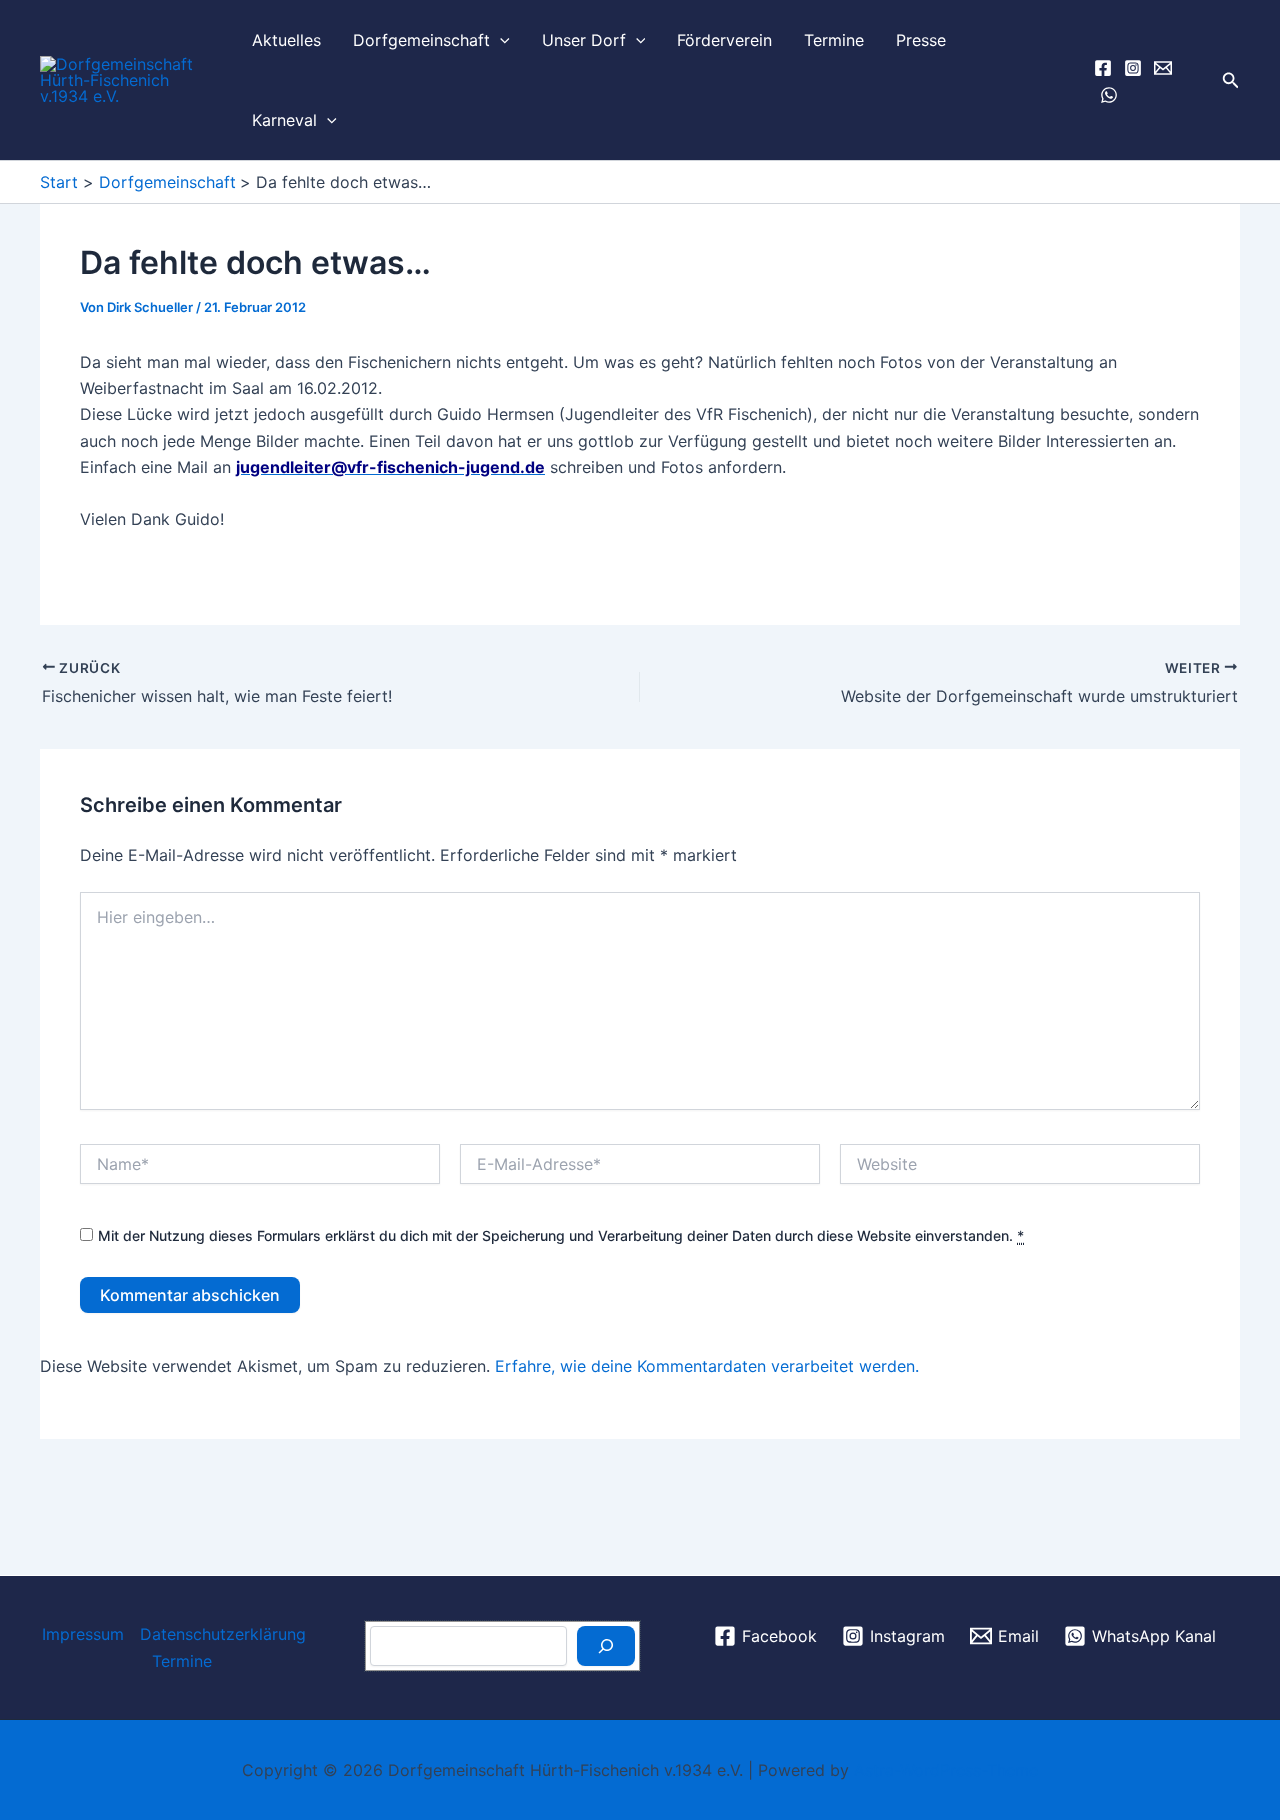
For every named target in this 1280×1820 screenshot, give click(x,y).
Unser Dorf (584, 40)
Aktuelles (286, 40)
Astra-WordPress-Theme (946, 1770)
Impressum (83, 1634)
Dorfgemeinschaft (421, 40)
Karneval (284, 120)
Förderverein (724, 40)
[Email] (1163, 68)
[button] (500, 40)
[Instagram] (1133, 68)
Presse (921, 40)
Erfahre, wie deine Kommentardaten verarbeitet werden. (707, 1366)
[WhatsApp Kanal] (1109, 95)
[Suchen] (606, 1646)
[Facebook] (1103, 68)
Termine (834, 40)
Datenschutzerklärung (223, 1634)
